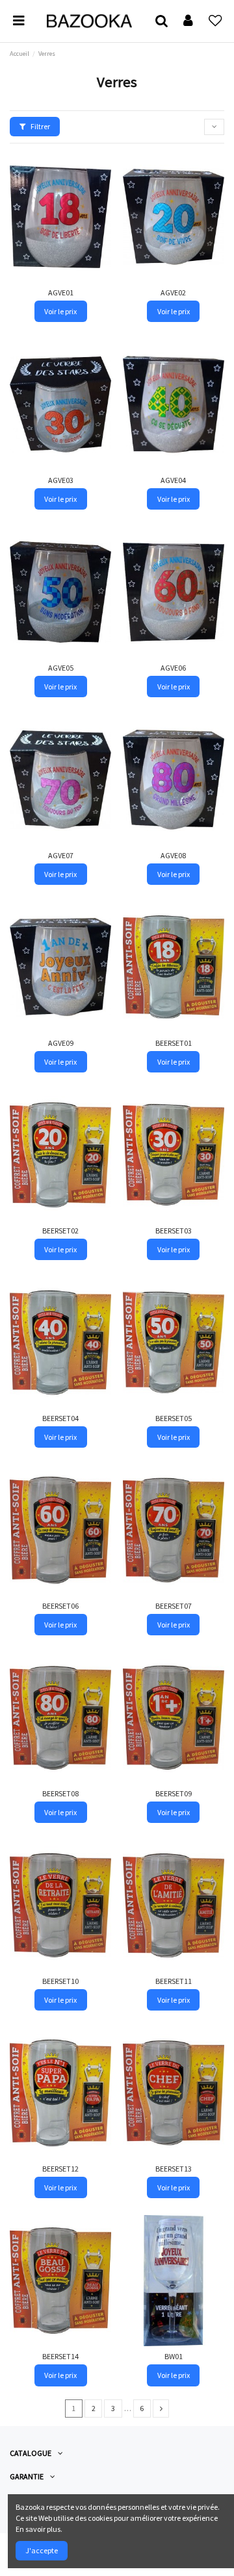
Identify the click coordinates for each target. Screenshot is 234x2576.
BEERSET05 (174, 1418)
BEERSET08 (60, 1793)
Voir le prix (60, 311)
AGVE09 (61, 1043)
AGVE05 (61, 668)
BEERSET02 (60, 1231)
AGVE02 (173, 292)
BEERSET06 (60, 1606)
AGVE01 (61, 292)
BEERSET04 (60, 1418)
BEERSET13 (174, 2169)
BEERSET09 (174, 1793)
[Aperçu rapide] (102, 190)
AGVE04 (173, 480)
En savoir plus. (39, 2529)
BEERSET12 (60, 2169)
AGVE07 (61, 855)
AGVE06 (173, 668)
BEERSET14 (60, 2356)
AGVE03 (61, 480)
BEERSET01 (174, 1043)
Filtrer (40, 126)
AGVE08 (173, 855)
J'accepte (42, 2550)
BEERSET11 (174, 1981)
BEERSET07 (174, 1606)
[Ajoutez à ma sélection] (102, 169)
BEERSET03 (174, 1231)
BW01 (174, 2356)
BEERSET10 (60, 1981)
